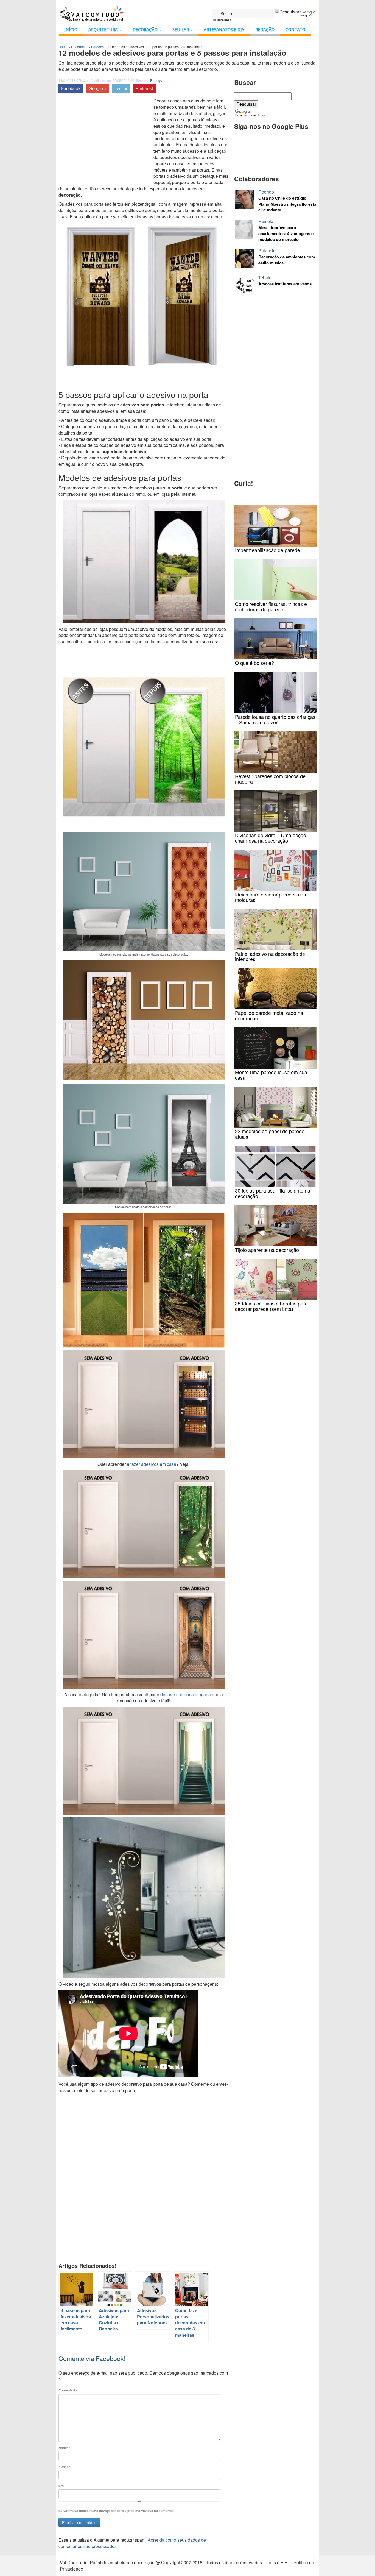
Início (71, 30)
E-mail (65, 2467)
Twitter (121, 88)
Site (61, 2486)
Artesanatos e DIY (224, 30)
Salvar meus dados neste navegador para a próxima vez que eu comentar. (116, 2511)
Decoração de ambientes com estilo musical (287, 260)
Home (63, 47)
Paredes (97, 47)
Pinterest (144, 88)
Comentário (68, 2390)
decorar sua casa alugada (186, 1694)
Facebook (71, 88)
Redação (265, 30)
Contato (295, 30)
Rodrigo (156, 80)
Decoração (146, 30)
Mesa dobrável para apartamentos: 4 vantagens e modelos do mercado (286, 233)
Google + (98, 88)
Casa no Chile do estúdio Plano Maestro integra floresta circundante (287, 204)
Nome (64, 2448)
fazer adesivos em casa (153, 1464)
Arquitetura (104, 30)
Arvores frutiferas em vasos (285, 284)
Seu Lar (181, 30)
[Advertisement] (105, 139)
